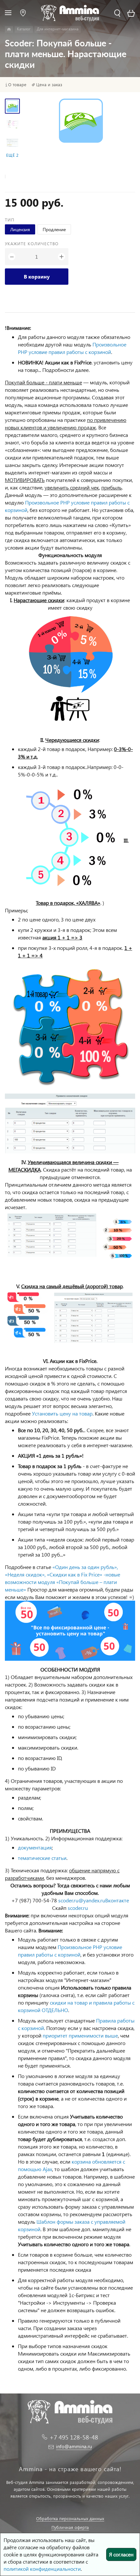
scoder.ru (78, 1908)
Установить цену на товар (62, 1413)
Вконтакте (117, 1900)
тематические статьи (42, 1858)
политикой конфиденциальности (42, 2569)
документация (35, 1847)
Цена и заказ (49, 85)
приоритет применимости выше (80, 2035)
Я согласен (121, 2554)
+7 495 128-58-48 (74, 2437)
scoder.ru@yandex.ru (82, 1900)
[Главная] (9, 29)
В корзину (37, 276)
